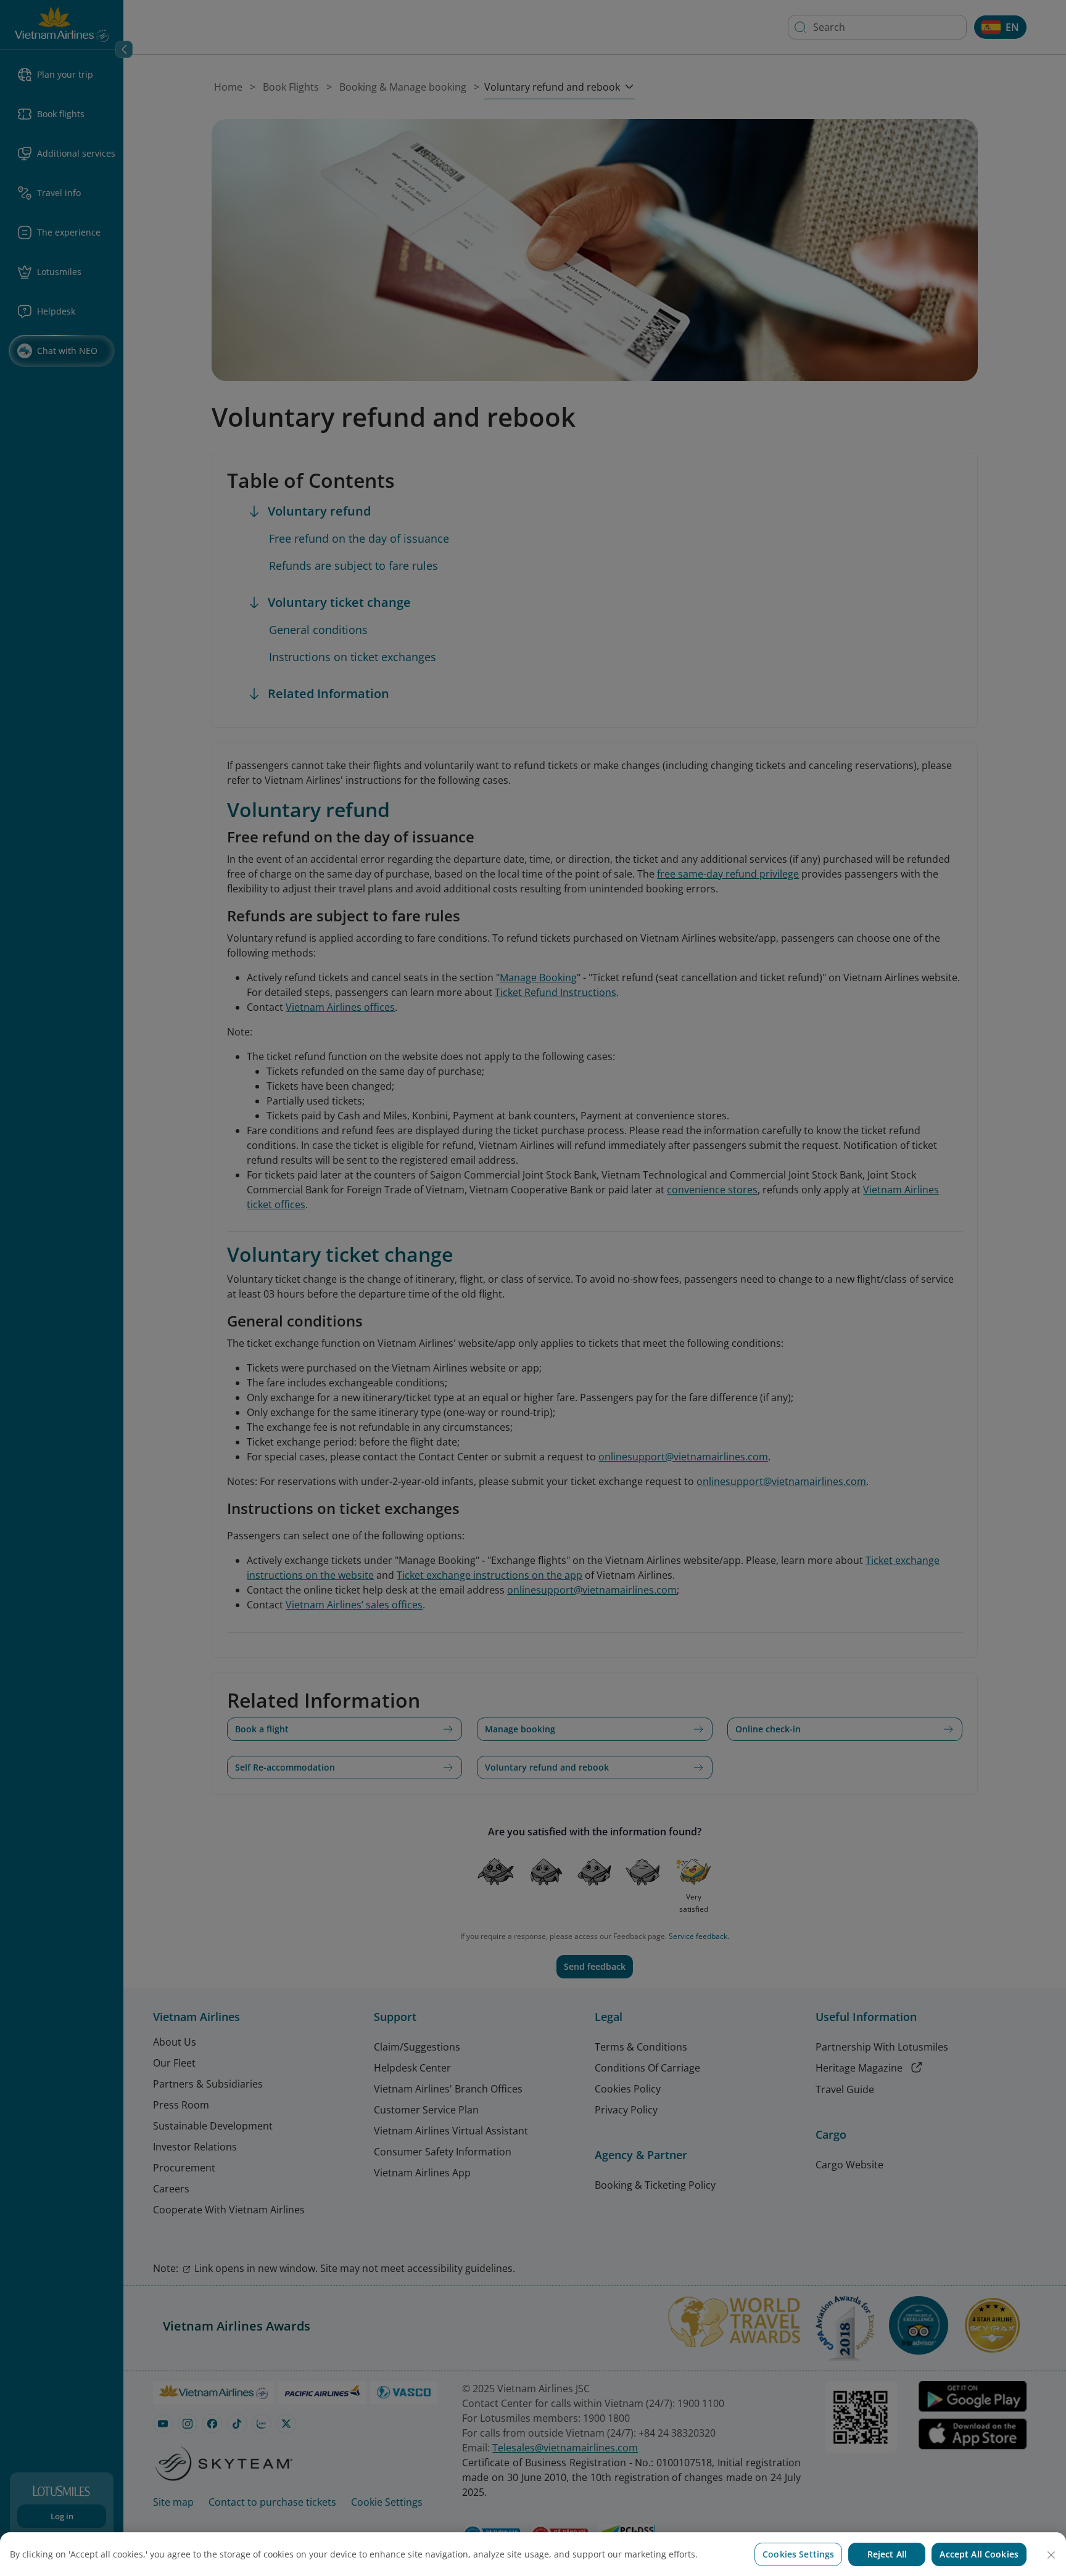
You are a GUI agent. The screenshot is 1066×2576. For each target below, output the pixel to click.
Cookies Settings (798, 2554)
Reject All (887, 2554)
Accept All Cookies (979, 2554)
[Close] (1051, 2555)
